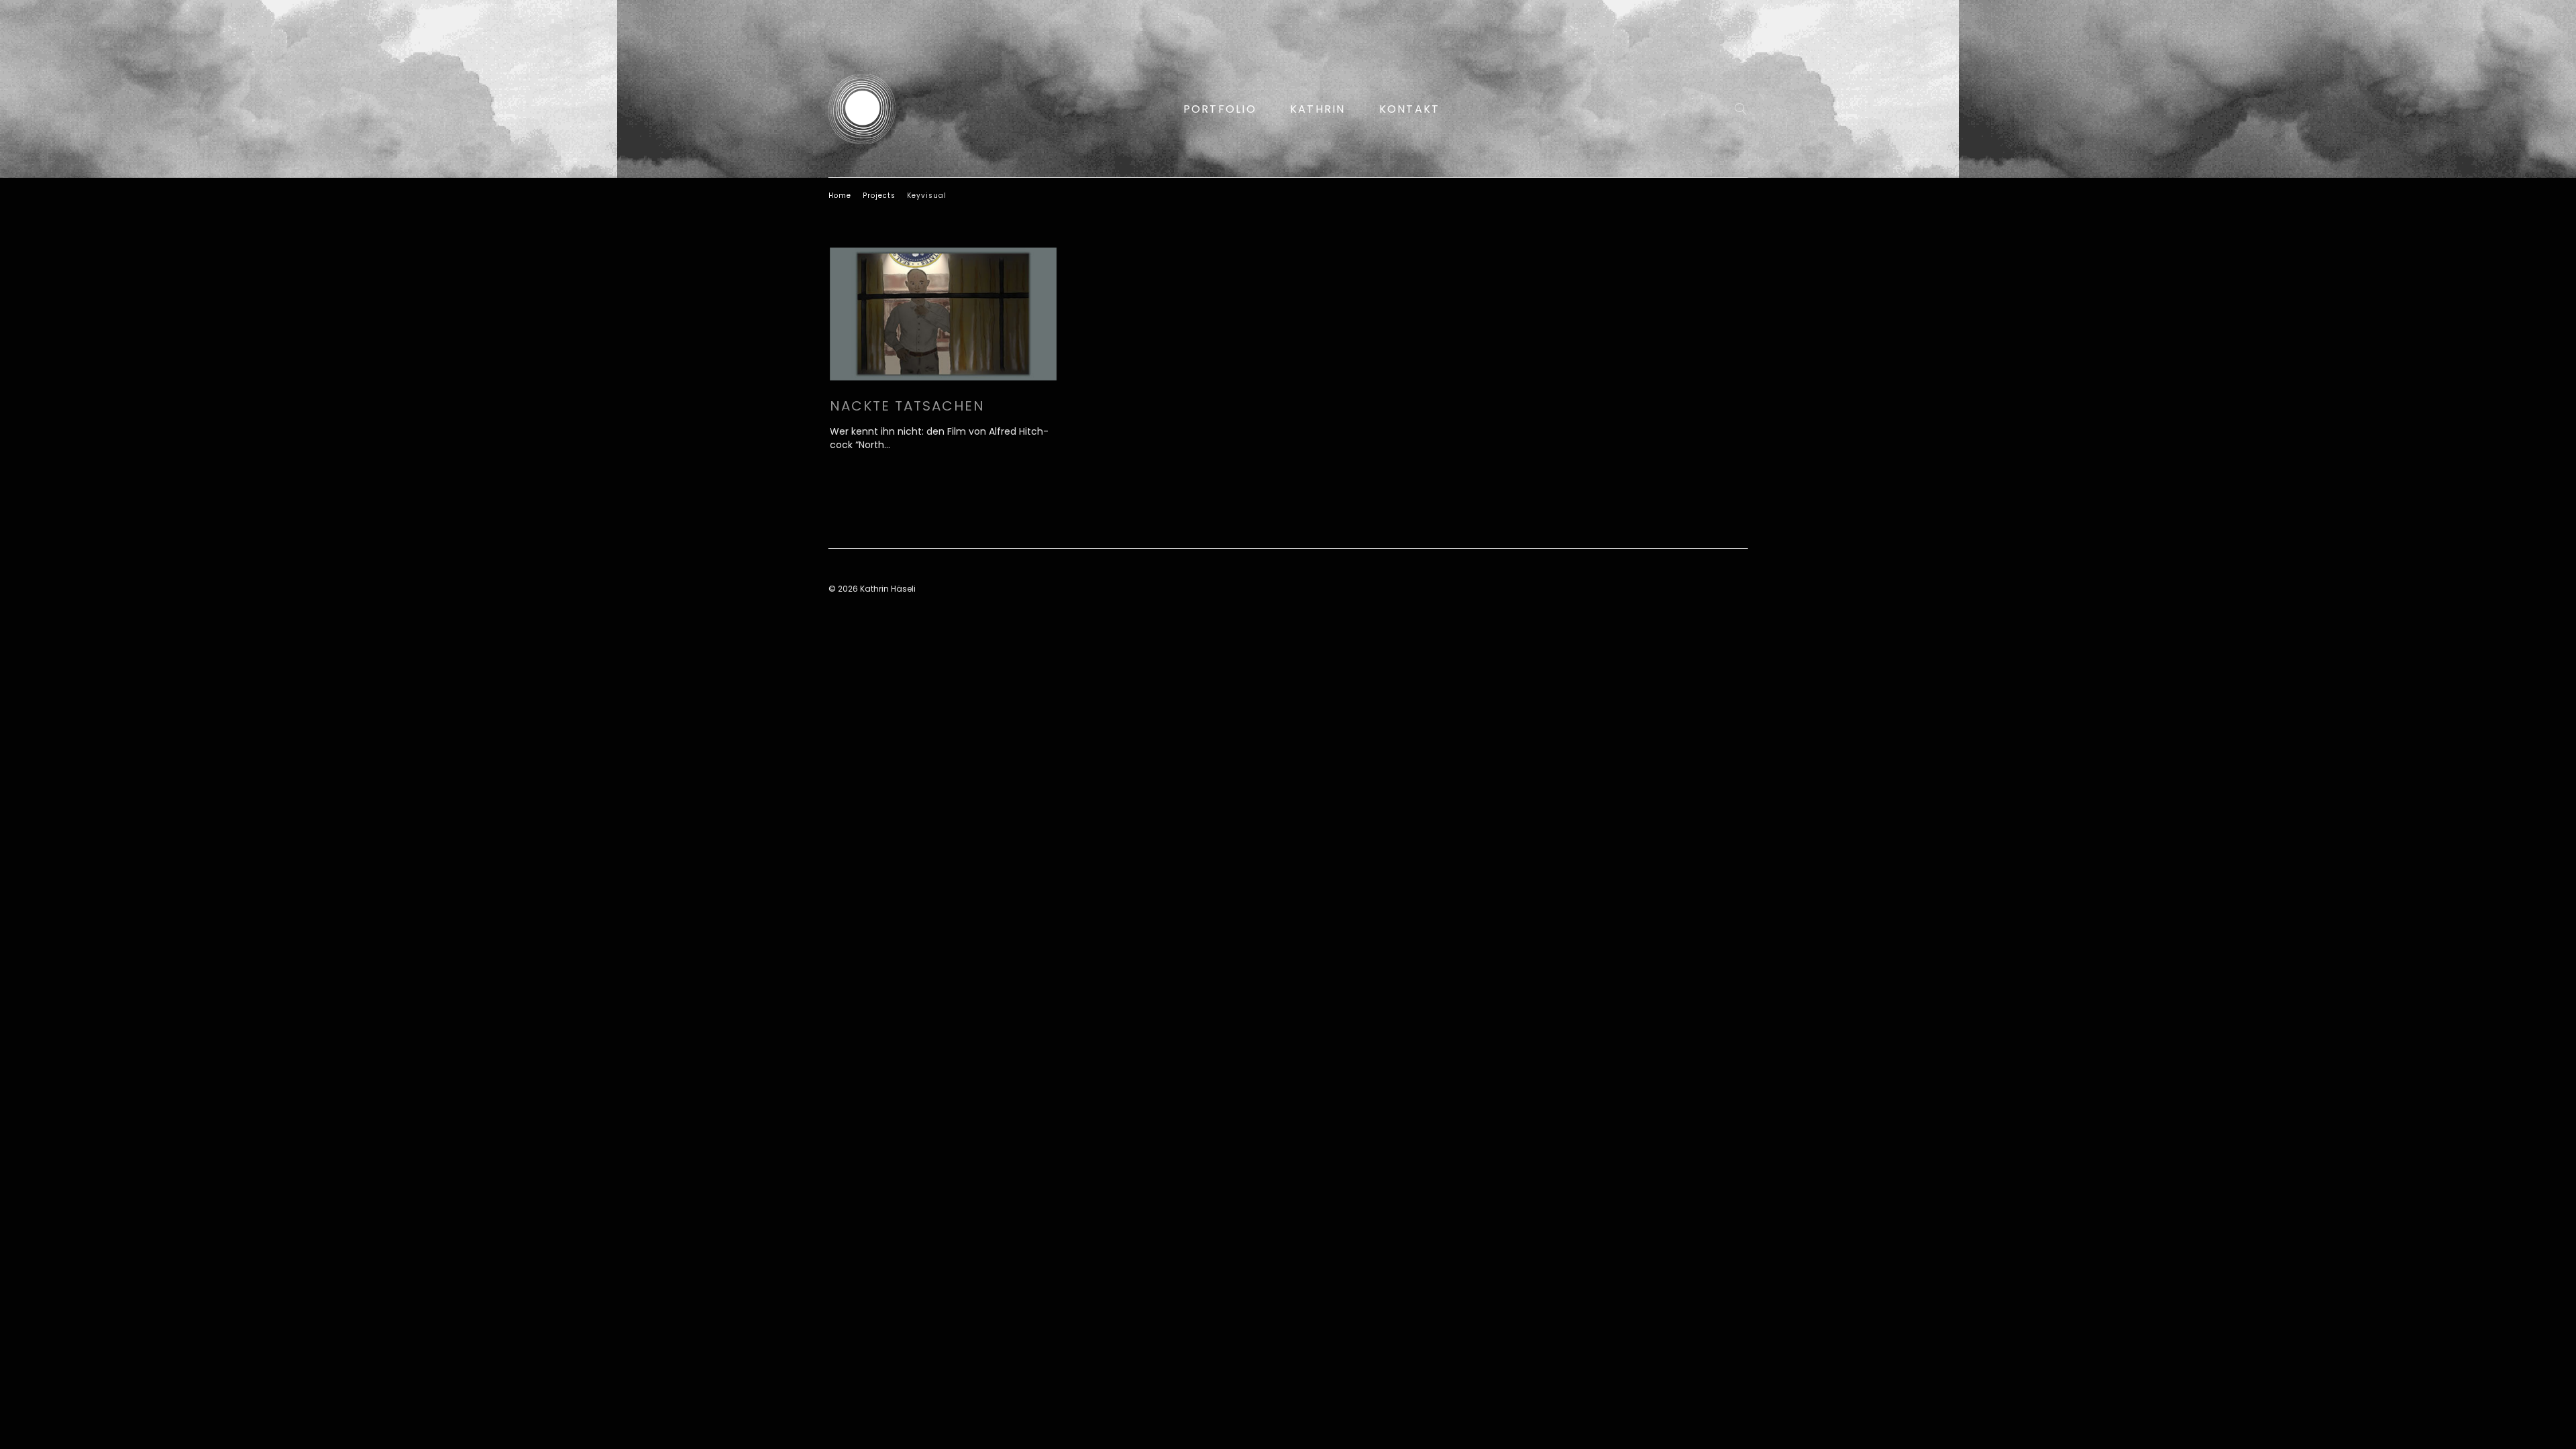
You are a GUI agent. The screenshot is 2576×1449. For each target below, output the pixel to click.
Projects (879, 196)
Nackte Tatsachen (907, 406)
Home (840, 196)
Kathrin (1318, 109)
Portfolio (1220, 109)
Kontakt (1410, 109)
